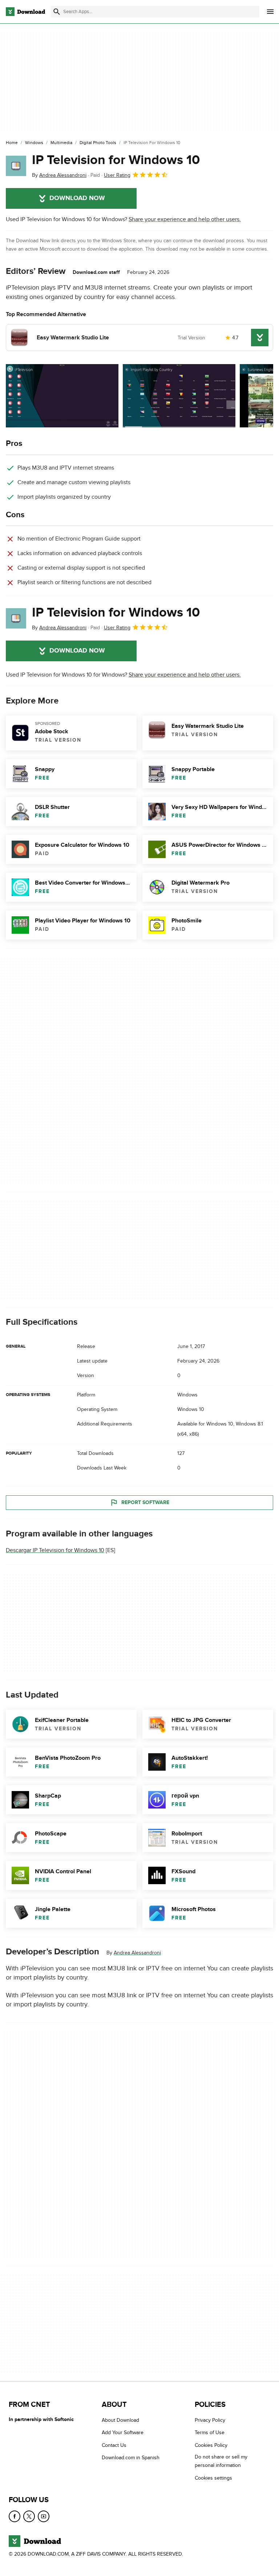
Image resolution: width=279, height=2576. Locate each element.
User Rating (117, 175)
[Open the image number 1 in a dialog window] (179, 396)
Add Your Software (123, 2433)
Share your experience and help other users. (185, 219)
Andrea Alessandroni (137, 1953)
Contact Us (114, 2445)
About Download (120, 2420)
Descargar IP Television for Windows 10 (55, 1550)
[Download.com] (25, 12)
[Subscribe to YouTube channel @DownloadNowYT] (44, 2516)
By (59, 175)
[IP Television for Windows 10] (16, 166)
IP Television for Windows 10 (116, 160)
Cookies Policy (211, 2445)
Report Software (145, 1502)
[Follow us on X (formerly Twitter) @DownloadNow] (29, 2516)
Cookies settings (213, 2478)
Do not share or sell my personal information (221, 2461)
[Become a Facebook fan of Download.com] (15, 2516)
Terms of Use (210, 2433)
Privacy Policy (210, 2420)
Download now (77, 198)
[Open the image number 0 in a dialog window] (62, 396)
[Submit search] (57, 12)
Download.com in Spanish (131, 2458)
